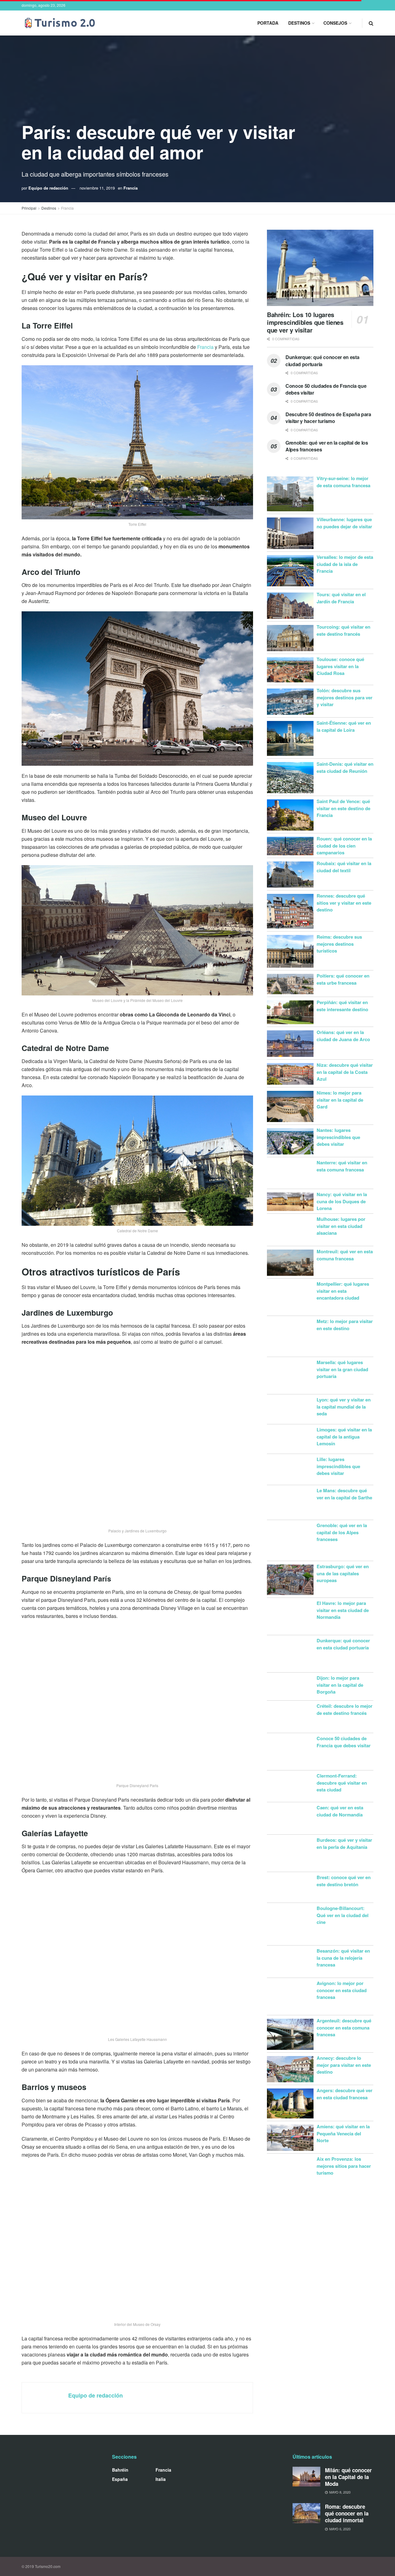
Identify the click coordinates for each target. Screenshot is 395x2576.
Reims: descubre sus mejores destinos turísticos (339, 944)
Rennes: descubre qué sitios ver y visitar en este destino (344, 903)
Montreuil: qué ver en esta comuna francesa (345, 1255)
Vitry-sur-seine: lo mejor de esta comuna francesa (343, 482)
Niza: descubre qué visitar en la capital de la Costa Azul (345, 1072)
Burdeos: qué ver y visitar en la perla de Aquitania (344, 1843)
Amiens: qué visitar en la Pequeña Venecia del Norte (343, 2133)
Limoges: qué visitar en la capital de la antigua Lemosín (344, 1437)
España (120, 2479)
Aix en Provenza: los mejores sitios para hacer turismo (344, 2166)
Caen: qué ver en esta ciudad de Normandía (340, 1811)
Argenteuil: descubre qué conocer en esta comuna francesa (344, 2027)
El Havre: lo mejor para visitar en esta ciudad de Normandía (343, 1610)
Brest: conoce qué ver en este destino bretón (344, 1881)
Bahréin (120, 2470)
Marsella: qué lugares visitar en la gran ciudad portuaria (342, 1369)
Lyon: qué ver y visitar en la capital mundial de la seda (344, 1407)
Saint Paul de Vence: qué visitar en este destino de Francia (343, 808)
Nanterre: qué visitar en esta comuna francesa (342, 1166)
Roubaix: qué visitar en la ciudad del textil (344, 867)
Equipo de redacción (48, 188)
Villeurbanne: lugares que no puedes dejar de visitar (344, 523)
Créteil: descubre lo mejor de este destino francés (345, 1709)
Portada (268, 23)
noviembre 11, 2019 (97, 188)
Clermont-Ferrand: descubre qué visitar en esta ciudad (342, 1783)
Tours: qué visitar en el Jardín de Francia (341, 598)
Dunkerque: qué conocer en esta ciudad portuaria (322, 360)
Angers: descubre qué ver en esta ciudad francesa (345, 2094)
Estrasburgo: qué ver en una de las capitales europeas (343, 1573)
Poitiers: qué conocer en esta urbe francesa (343, 979)
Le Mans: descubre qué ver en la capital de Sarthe (344, 1494)
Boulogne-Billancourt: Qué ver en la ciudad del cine (343, 1915)
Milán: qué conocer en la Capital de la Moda (348, 2477)
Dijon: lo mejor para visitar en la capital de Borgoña (340, 1685)
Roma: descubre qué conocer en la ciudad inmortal (347, 2513)
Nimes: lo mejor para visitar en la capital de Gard (340, 1100)
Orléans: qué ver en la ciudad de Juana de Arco (343, 1036)
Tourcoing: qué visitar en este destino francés (343, 630)
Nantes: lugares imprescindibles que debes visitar (338, 1137)
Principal (29, 208)
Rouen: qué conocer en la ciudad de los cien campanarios (344, 846)
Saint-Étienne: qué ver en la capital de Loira (344, 726)
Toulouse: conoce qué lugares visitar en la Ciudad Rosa (340, 666)
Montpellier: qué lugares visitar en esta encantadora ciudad (343, 1291)
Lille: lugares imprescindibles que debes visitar (338, 1466)
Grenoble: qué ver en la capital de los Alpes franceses (327, 446)
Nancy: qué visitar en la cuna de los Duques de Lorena (342, 1201)
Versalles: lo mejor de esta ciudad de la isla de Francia (345, 564)
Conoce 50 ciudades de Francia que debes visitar (326, 389)
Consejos (335, 23)
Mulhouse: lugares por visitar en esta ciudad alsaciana (341, 1226)
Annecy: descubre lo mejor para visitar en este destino (344, 2065)
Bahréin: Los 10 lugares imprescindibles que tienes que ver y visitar (305, 322)
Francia (131, 188)
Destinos (299, 23)
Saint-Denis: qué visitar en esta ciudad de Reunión (345, 767)
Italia (161, 2479)
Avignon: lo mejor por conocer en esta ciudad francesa (342, 1990)
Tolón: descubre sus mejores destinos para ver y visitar (345, 697)
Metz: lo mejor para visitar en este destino (345, 1325)
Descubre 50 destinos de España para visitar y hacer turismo (328, 418)
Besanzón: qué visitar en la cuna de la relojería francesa (343, 1958)
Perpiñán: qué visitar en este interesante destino (342, 1006)
